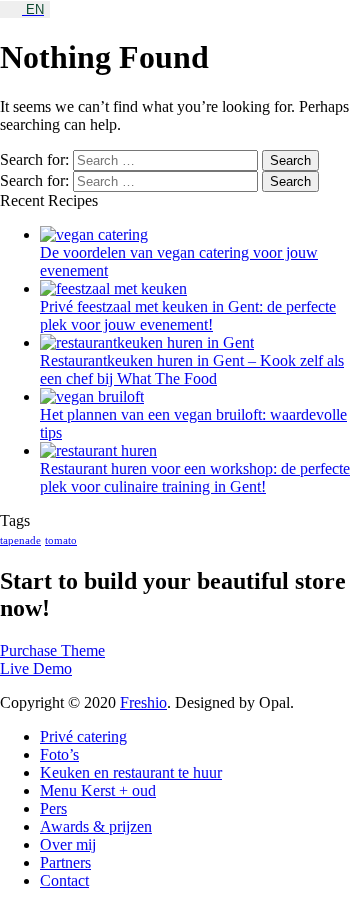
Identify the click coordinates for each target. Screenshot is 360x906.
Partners (65, 862)
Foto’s (59, 754)
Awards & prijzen (96, 826)
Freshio (143, 702)
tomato (61, 540)
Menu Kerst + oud (98, 790)
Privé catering (83, 736)
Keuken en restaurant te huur (131, 772)
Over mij (68, 844)
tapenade (20, 540)
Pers (53, 808)
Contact (64, 880)
